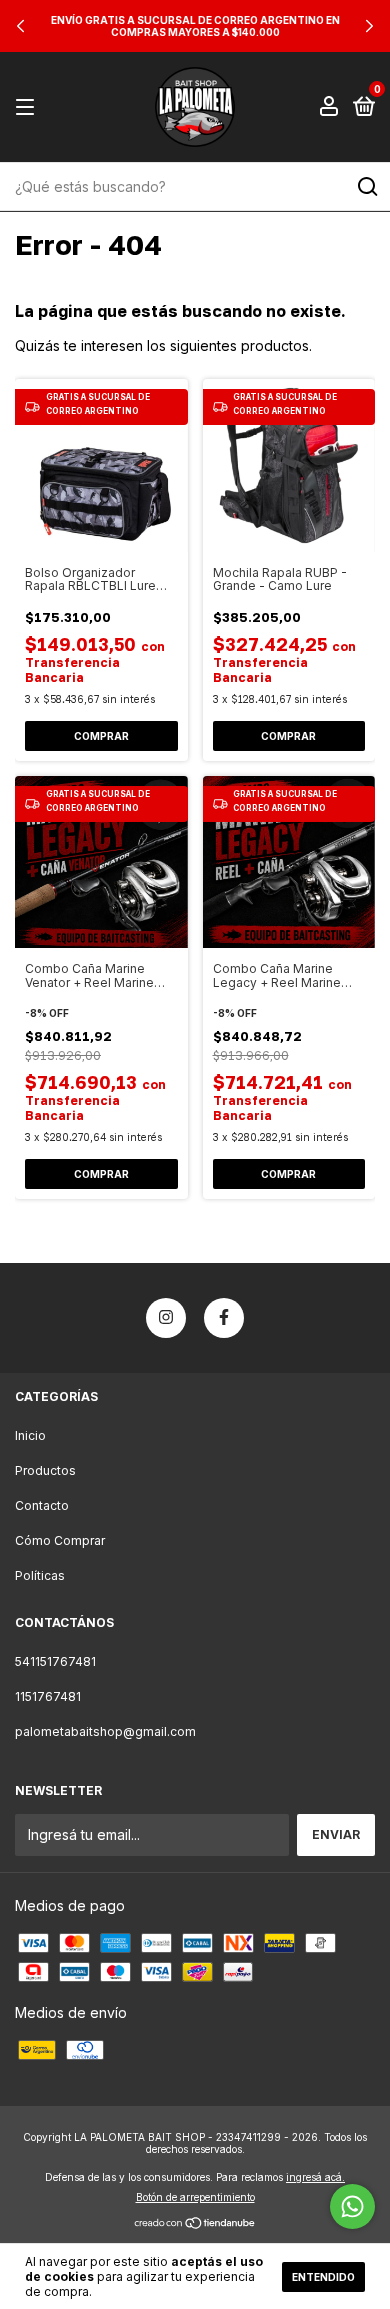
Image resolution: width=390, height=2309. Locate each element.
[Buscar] (366, 187)
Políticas (40, 1575)
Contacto (42, 1505)
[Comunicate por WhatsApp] (352, 2206)
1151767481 (48, 1696)
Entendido (323, 2277)
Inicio (30, 1435)
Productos (45, 1470)
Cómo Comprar (60, 1540)
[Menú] (28, 107)
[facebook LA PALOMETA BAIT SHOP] (224, 1318)
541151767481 (55, 1661)
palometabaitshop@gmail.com (105, 1731)
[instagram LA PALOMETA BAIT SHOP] (166, 1318)
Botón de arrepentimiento (195, 2197)
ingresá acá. (315, 2177)
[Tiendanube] (195, 2224)
